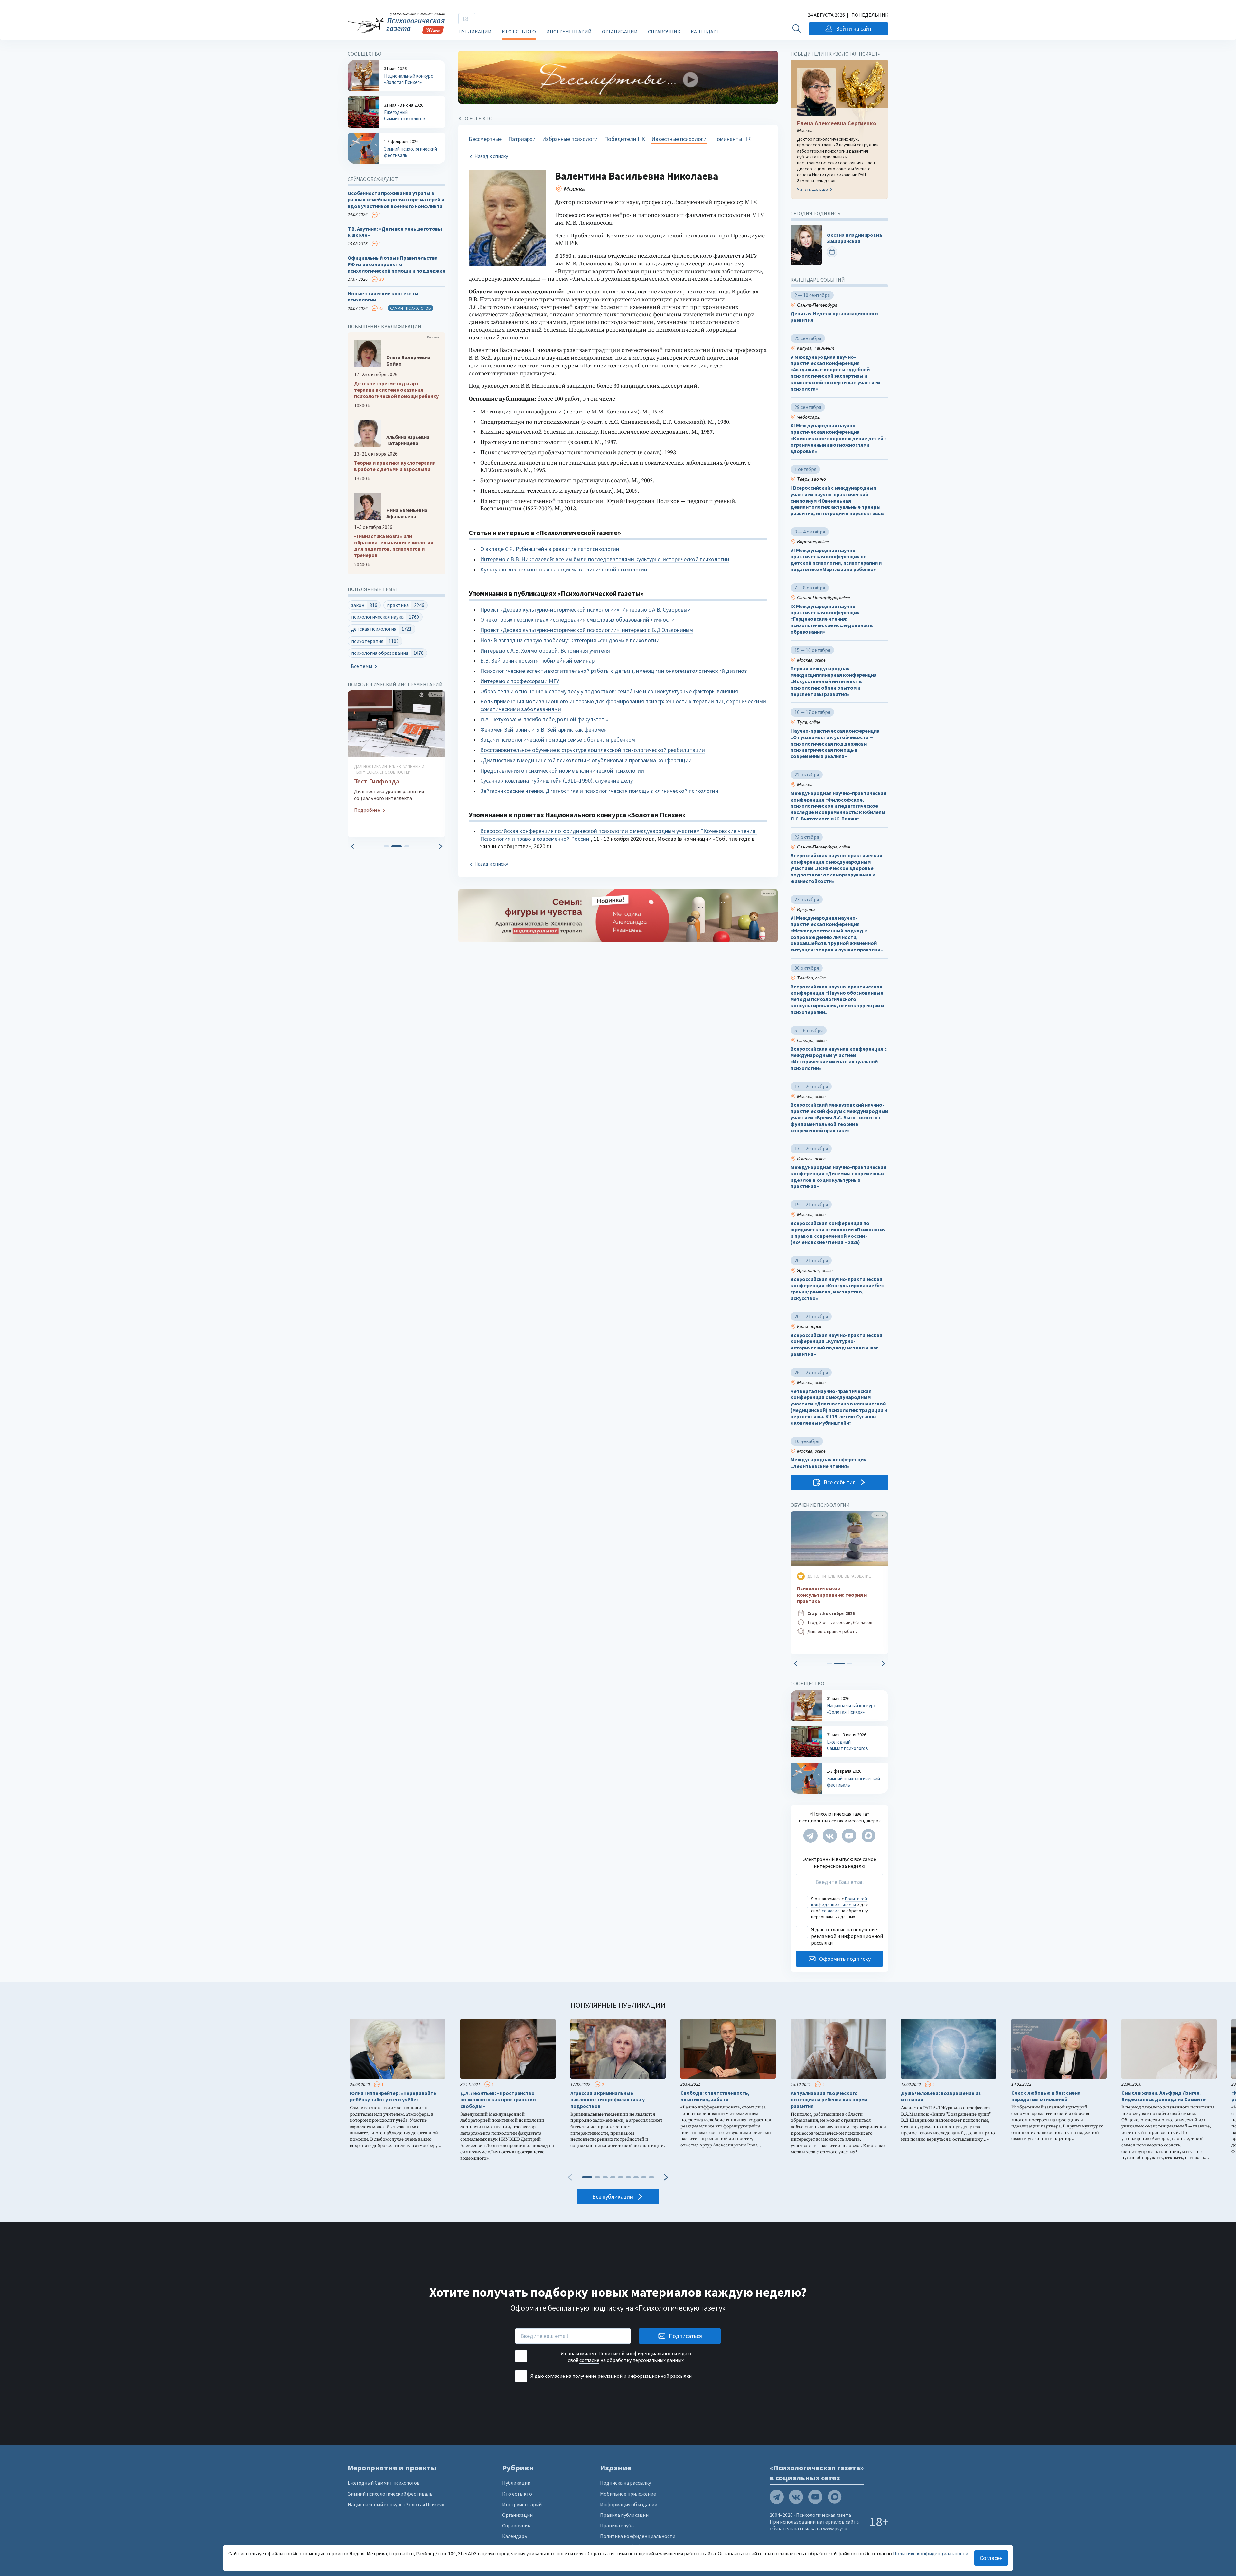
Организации (620, 32)
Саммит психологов (410, 308)
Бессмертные (485, 139)
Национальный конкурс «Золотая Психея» (396, 2504)
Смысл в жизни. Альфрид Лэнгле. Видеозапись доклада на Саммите (1164, 2096)
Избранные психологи (570, 139)
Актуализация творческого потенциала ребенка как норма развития (829, 2100)
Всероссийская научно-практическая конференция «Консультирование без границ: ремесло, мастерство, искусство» (837, 1289)
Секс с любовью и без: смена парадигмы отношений (1046, 2096)
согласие (831, 1911)
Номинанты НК (732, 139)
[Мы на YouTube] (849, 1836)
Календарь (705, 32)
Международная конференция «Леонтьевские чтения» (829, 1463)
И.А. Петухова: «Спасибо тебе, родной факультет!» (544, 719)
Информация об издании (629, 2504)
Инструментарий (569, 32)
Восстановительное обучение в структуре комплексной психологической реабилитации (593, 750)
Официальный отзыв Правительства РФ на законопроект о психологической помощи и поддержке (396, 264)
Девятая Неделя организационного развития (834, 317)
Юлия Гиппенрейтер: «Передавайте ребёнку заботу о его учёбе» (393, 2096)
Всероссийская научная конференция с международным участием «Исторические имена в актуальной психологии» (839, 1058)
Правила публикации (624, 2515)
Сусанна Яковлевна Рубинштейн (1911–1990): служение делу (557, 780)
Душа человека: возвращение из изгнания (941, 2096)
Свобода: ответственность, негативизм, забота (715, 2096)
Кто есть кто (519, 32)
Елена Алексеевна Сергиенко (837, 123)
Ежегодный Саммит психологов (384, 2483)
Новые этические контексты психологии (383, 297)
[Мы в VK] (830, 1836)
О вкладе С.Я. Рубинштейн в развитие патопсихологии (550, 549)
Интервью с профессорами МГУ (520, 681)
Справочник (664, 32)
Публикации (475, 32)
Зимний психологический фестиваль (390, 2494)
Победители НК (625, 139)
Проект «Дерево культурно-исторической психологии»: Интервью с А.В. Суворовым (585, 610)
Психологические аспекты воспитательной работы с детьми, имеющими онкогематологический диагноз (614, 671)
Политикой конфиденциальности (839, 1902)
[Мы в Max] (868, 1836)
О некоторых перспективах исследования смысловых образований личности (577, 620)
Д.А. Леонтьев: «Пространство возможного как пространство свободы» (498, 2100)
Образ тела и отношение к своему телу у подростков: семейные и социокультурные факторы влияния (609, 691)
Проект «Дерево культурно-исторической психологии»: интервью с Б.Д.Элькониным (587, 630)
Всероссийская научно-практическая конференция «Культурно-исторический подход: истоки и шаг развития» (836, 1345)
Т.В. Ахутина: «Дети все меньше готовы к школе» (395, 232)
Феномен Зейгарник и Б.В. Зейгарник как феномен (543, 730)
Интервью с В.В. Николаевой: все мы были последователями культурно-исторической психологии (605, 559)
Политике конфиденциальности (931, 2553)
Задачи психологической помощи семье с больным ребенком (558, 740)
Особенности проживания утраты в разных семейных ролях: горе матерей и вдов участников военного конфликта (396, 200)
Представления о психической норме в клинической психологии (562, 770)
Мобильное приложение (628, 2494)
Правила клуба (617, 2525)
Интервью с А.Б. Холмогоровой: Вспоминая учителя (545, 650)
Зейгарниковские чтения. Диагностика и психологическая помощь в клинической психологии (599, 791)
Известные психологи (679, 139)
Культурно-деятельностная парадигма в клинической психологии (564, 569)
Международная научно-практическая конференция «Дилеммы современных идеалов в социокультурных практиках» (838, 1177)
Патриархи (522, 139)
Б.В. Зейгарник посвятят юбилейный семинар (537, 660)
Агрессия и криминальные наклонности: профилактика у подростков (608, 2100)
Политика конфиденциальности (638, 2536)
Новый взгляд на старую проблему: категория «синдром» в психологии (570, 640)
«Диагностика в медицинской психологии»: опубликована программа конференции (586, 760)
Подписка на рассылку (625, 2483)
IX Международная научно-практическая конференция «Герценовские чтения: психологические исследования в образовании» (832, 619)
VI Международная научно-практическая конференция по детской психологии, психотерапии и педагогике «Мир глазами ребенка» (836, 560)
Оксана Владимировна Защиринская (854, 238)
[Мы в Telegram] (810, 1836)
